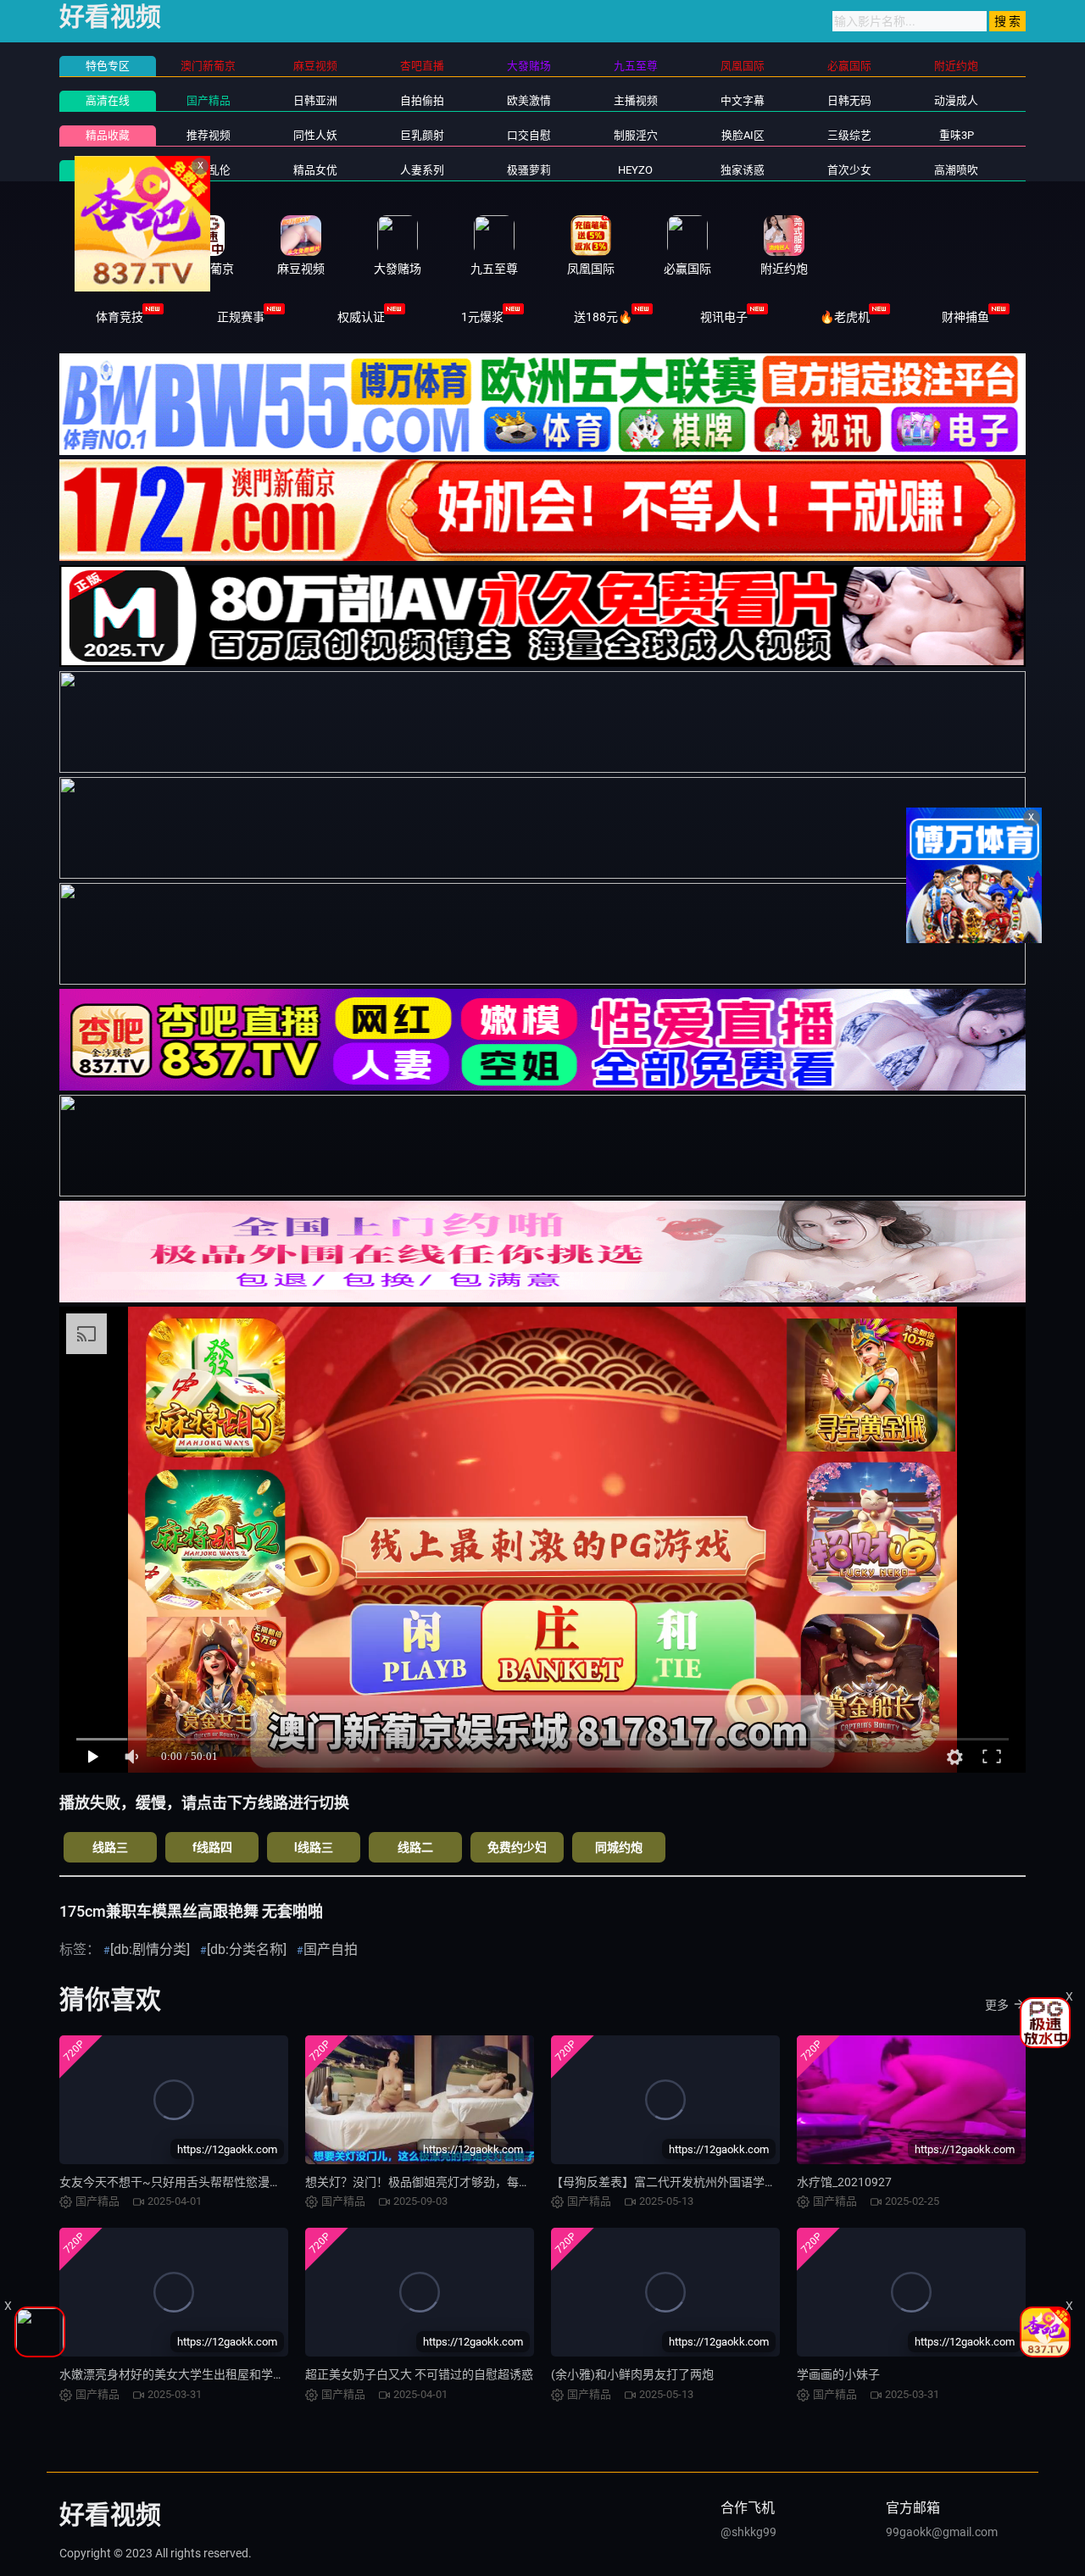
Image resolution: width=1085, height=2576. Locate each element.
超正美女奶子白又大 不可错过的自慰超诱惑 (419, 2374)
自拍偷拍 (422, 100)
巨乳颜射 (422, 135)
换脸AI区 (743, 135)
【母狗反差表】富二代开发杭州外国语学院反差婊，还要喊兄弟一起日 (735, 2182)
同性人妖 (315, 135)
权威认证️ (361, 317)
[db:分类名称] (247, 1949)
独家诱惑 (743, 170)
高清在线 (108, 100)
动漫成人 (956, 100)
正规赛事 (241, 317)
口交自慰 (529, 135)
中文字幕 (743, 100)
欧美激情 (529, 100)
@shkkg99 (748, 2532)
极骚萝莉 (529, 170)
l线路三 (314, 1847)
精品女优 (315, 170)
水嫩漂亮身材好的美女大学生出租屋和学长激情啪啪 (196, 2374)
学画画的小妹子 (838, 2374)
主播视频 (636, 100)
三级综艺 (849, 135)
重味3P (957, 135)
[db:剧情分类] (150, 1949)
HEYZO (635, 170)
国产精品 (209, 100)
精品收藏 (108, 135)
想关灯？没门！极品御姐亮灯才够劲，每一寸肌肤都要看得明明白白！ (489, 2182)
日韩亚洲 (315, 100)
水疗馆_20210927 (844, 2182)
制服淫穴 (636, 135)
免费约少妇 (517, 1847)
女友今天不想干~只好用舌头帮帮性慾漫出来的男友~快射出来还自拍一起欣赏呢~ (274, 2182)
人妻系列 (422, 170)
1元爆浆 (482, 317)
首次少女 (849, 170)
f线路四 (212, 1847)
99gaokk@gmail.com (942, 2532)
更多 (997, 2005)
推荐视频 (209, 135)
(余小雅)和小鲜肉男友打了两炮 (632, 2374)
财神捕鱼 (965, 317)
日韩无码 (849, 100)
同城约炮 (619, 1847)
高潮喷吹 (956, 170)
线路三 (110, 1847)
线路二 (415, 1847)
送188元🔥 (603, 317)
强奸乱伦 (209, 170)
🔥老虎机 (845, 317)
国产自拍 (331, 1949)
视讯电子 (724, 317)
